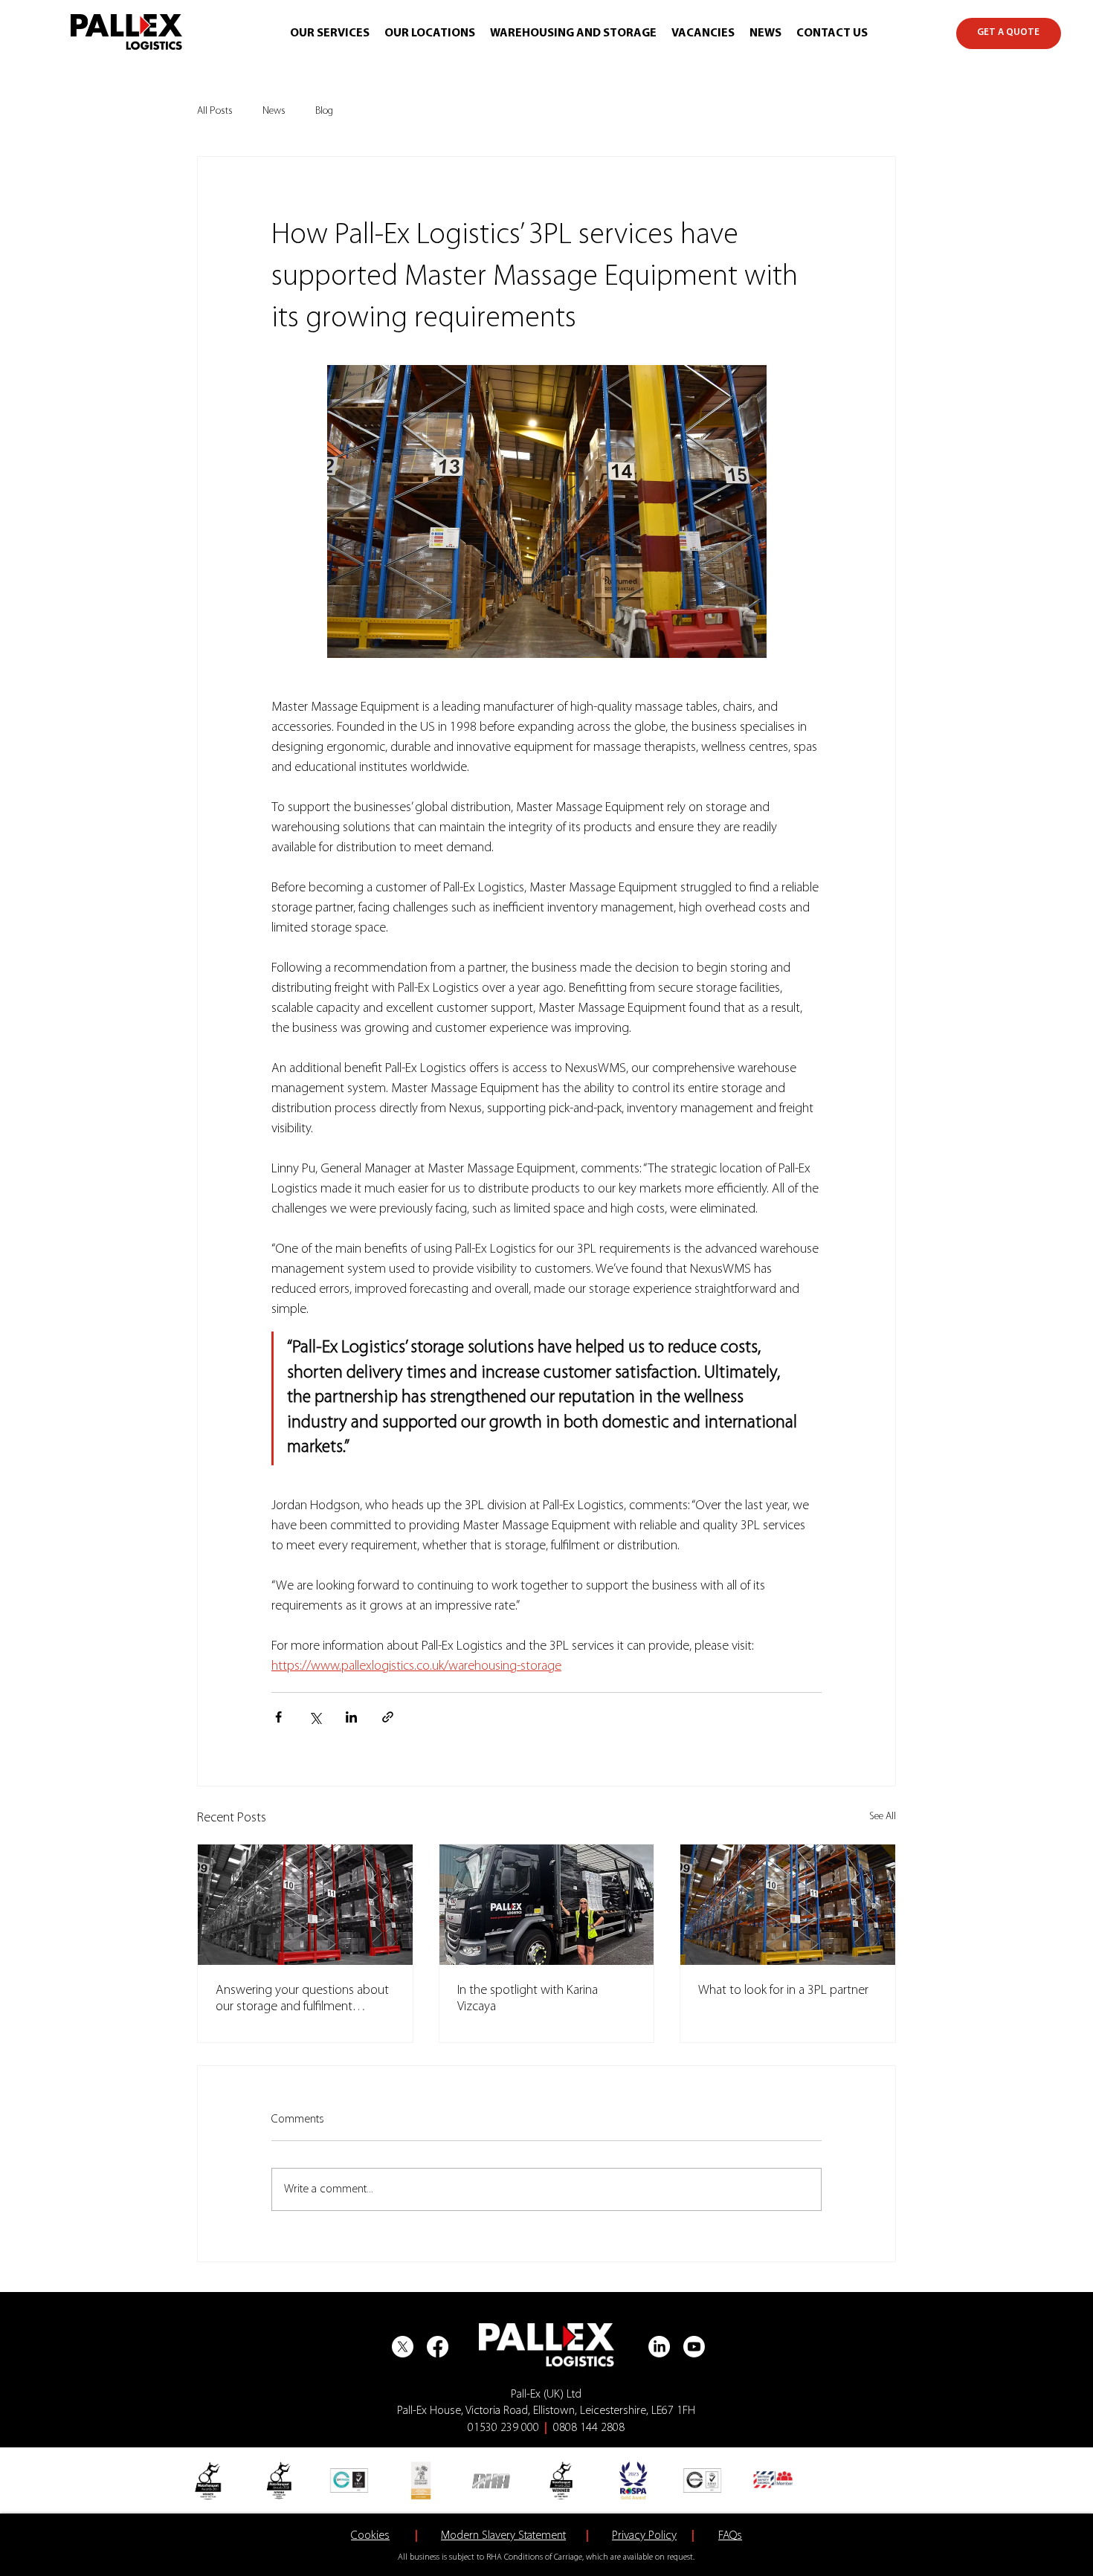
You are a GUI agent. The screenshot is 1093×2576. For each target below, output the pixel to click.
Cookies (370, 2536)
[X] (403, 2347)
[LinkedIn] (659, 2347)
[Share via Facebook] (278, 1717)
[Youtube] (694, 2347)
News (274, 111)
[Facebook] (438, 2347)
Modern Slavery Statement (503, 2536)
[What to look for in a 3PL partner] (788, 1905)
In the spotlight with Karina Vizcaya (528, 1999)
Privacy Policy (644, 2536)
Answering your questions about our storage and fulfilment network (302, 2000)
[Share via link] (388, 1717)
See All (883, 1817)
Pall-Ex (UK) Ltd (546, 2395)
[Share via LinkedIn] (351, 1717)
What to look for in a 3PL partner (783, 1991)
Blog (324, 111)
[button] (330, 34)
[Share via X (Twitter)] (315, 1717)
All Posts (215, 111)
